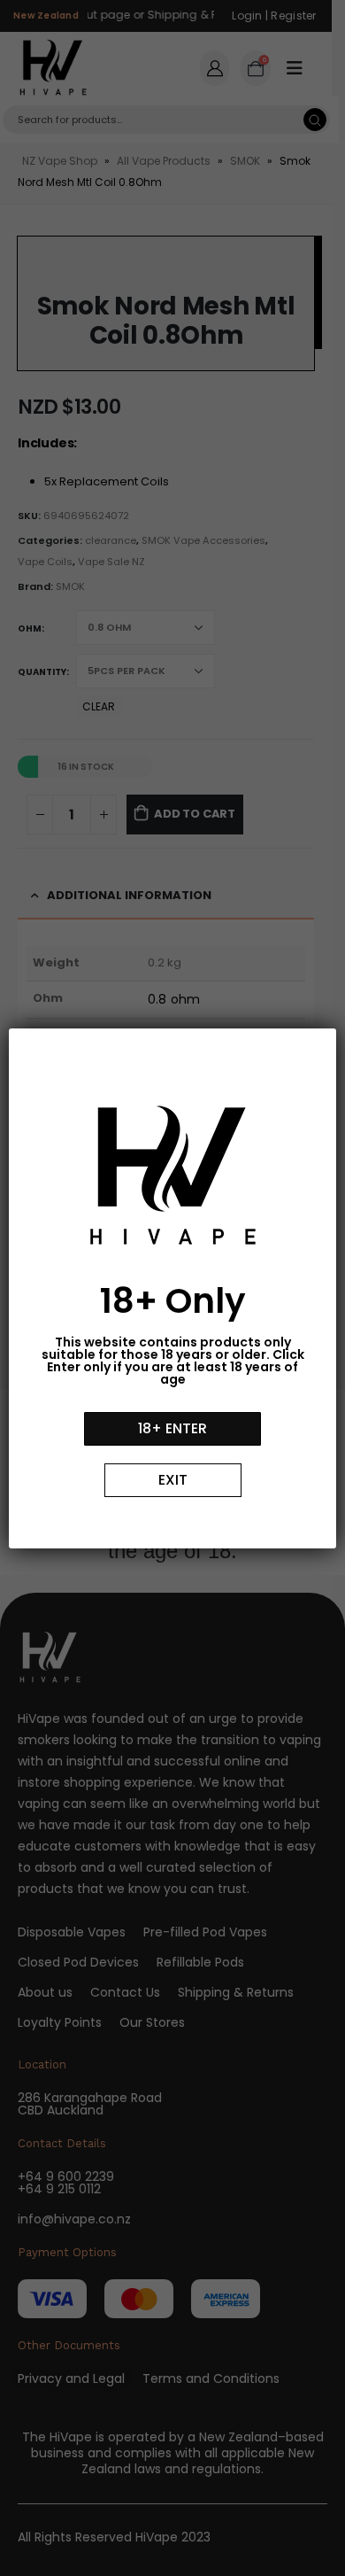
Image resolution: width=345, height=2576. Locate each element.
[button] (172, 1429)
